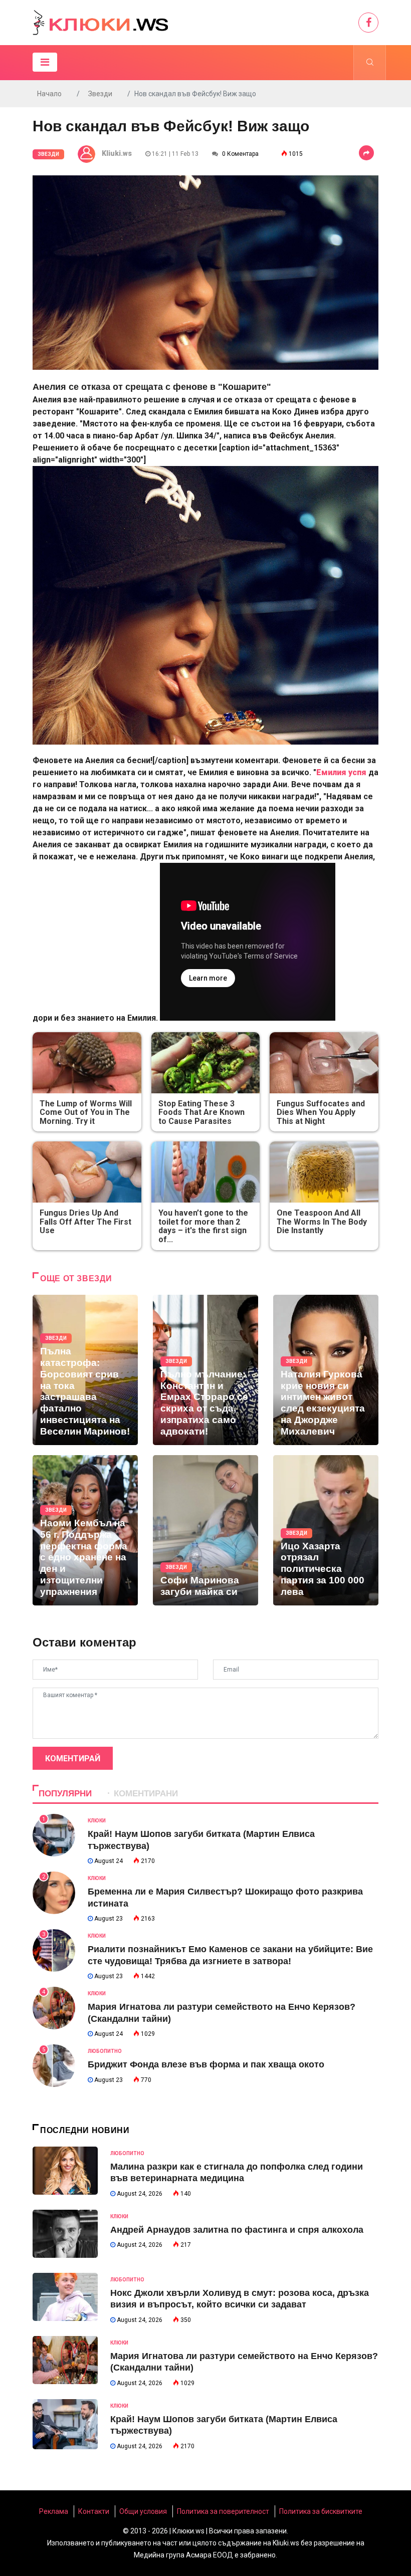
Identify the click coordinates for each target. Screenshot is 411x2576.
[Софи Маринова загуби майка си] (205, 1530)
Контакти (94, 2511)
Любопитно (105, 2051)
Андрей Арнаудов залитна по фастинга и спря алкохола (237, 2230)
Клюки (97, 1821)
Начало (49, 94)
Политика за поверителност (223, 2511)
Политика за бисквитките (321, 2511)
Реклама (54, 2511)
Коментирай (73, 1759)
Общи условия (143, 2511)
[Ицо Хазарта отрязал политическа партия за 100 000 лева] (326, 1530)
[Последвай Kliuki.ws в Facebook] (368, 23)
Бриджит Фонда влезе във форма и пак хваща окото (206, 2064)
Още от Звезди (76, 1278)
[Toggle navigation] (45, 62)
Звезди (100, 94)
